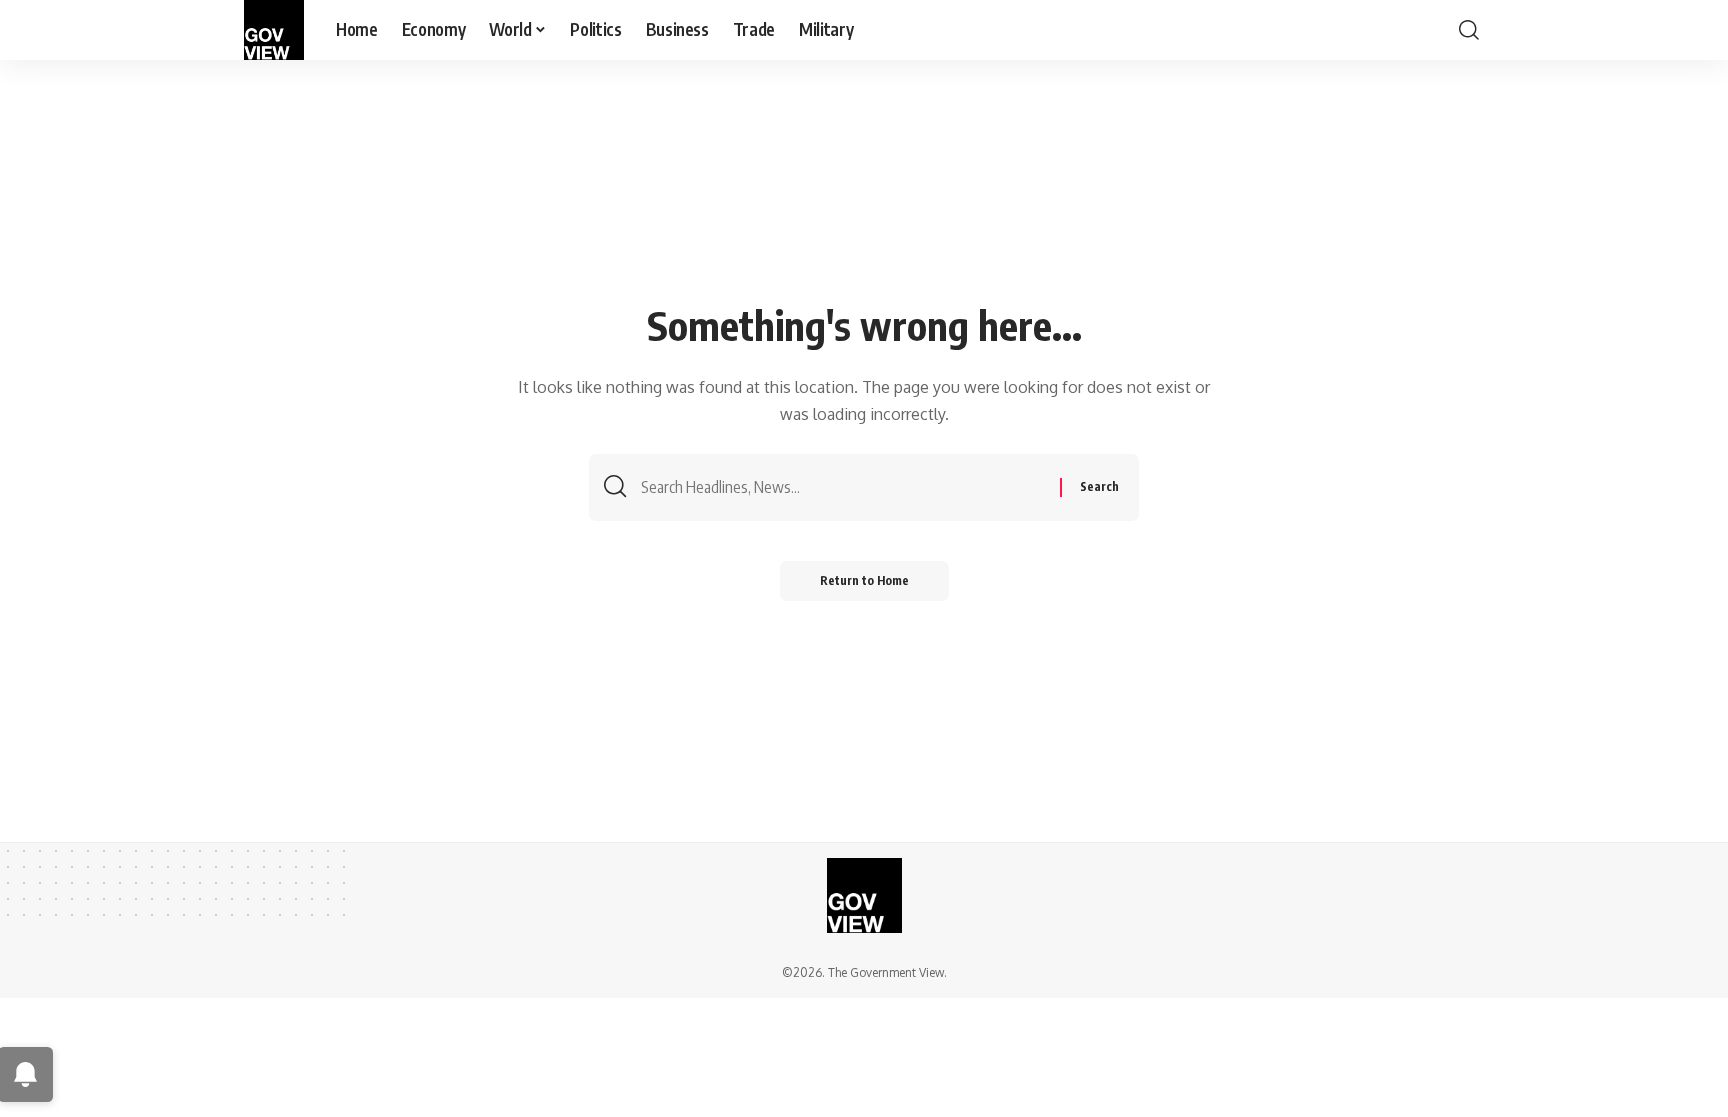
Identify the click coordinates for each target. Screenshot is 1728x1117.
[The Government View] (274, 30)
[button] (1469, 30)
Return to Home (864, 580)
